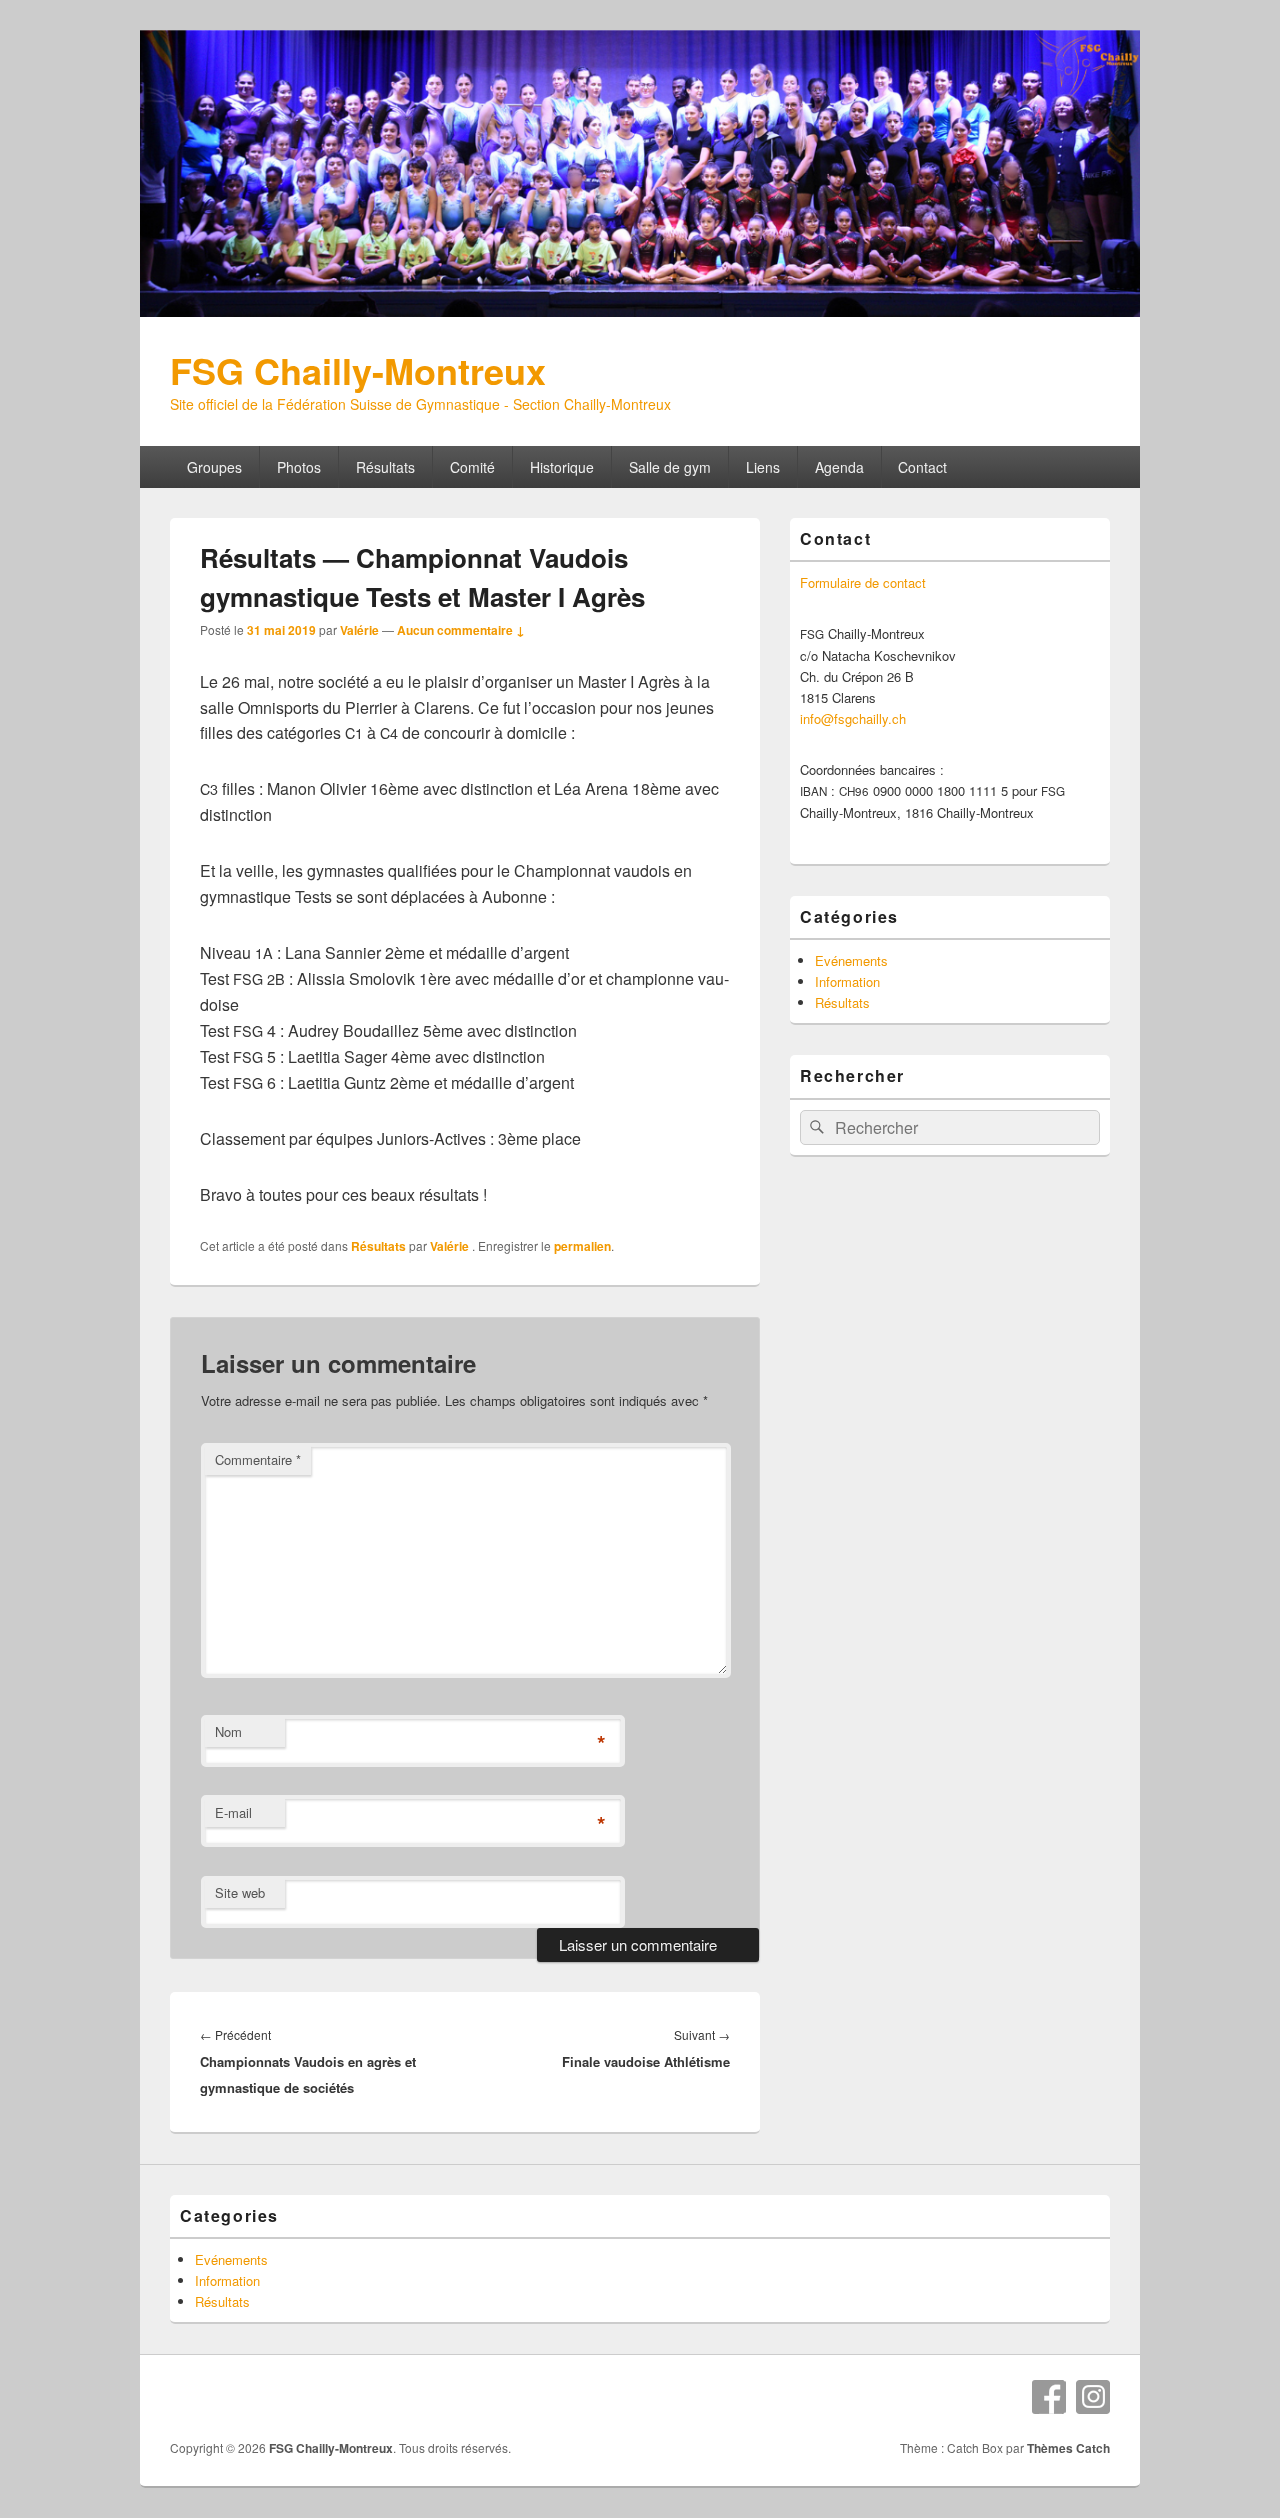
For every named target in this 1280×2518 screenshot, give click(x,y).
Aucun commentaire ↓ (461, 630)
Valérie (359, 630)
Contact (922, 467)
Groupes (214, 467)
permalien (582, 1246)
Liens (763, 467)
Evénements (851, 960)
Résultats (385, 467)
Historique (562, 467)
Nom (228, 1731)
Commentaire (258, 1459)
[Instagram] (1093, 2397)
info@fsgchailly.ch (853, 718)
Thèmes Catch (1068, 2448)
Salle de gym (670, 467)
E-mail (233, 1812)
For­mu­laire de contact (863, 582)
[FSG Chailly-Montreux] (640, 310)
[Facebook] (1049, 2397)
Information (847, 981)
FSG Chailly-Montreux (358, 370)
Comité (472, 467)
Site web (240, 1892)
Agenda (839, 467)
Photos (299, 467)
